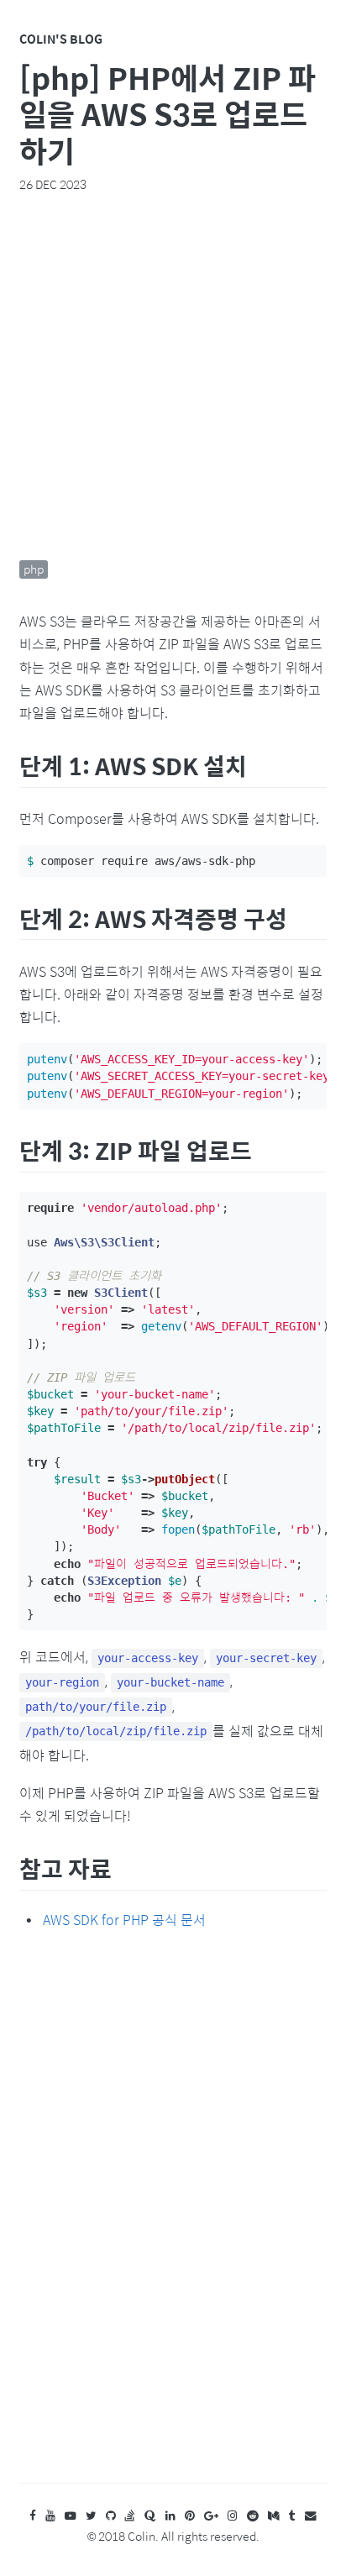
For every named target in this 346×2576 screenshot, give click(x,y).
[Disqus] (173, 2223)
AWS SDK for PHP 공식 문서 (124, 1920)
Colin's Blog (61, 39)
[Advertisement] (173, 376)
